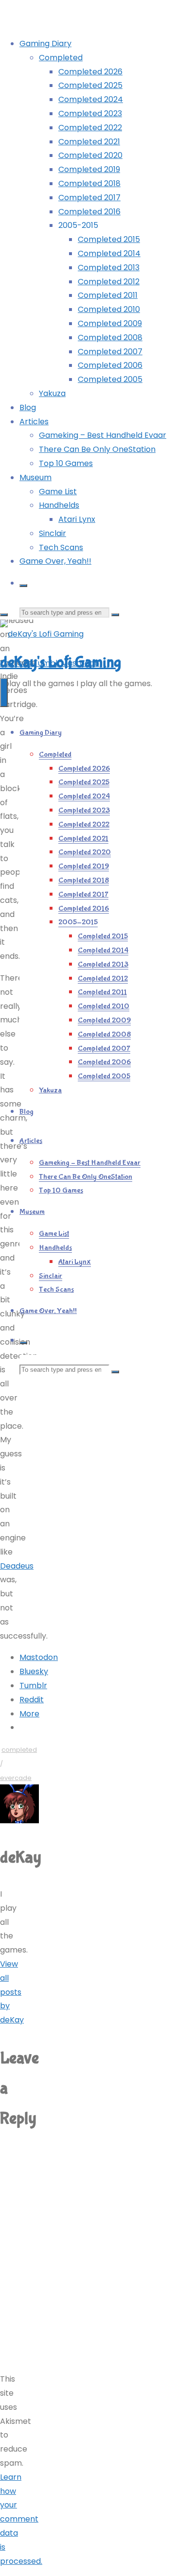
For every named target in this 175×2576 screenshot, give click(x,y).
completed (19, 1750)
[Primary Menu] (4, 692)
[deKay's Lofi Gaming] (42, 634)
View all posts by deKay (12, 1992)
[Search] (23, 586)
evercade (16, 1778)
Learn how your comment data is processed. (21, 2519)
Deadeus (17, 1566)
